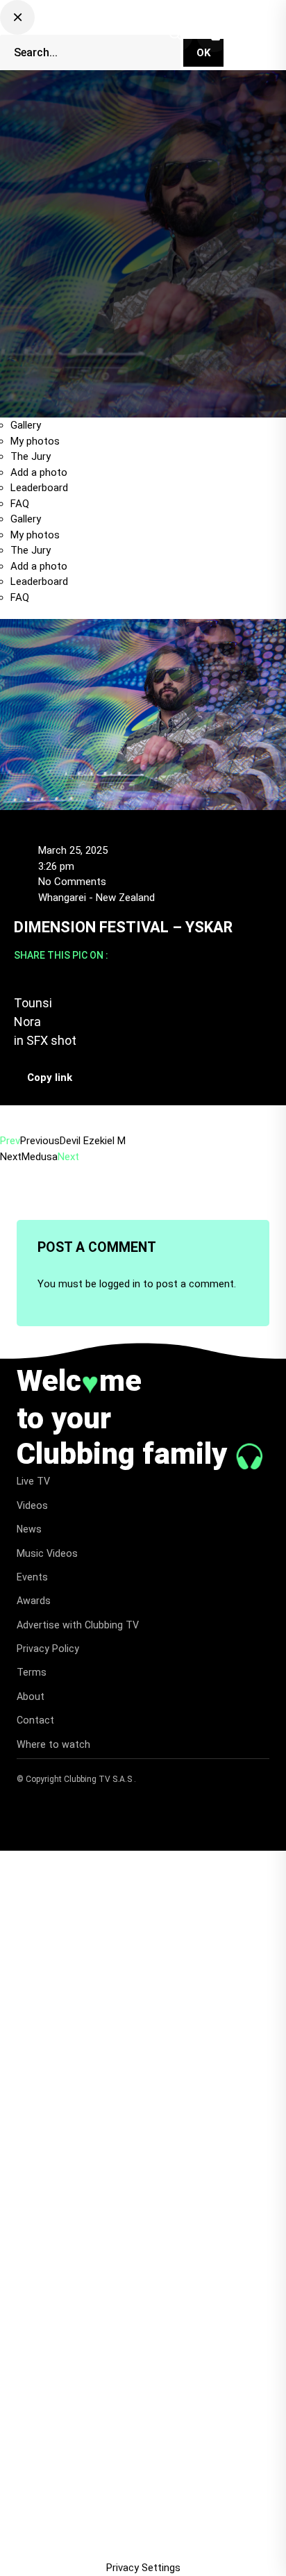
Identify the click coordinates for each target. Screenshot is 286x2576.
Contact (35, 1720)
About (31, 1696)
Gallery (26, 425)
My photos (35, 441)
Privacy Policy (48, 1649)
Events (32, 1577)
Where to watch (53, 1744)
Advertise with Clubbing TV (78, 1625)
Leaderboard (39, 488)
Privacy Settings (143, 2568)
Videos (32, 1505)
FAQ (20, 504)
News (29, 1529)
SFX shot (51, 1040)
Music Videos (47, 1553)
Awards (34, 1601)
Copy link (50, 1078)
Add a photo (39, 472)
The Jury (31, 456)
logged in (120, 1284)
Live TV (33, 1481)
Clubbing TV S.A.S (99, 1779)
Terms (32, 1672)
